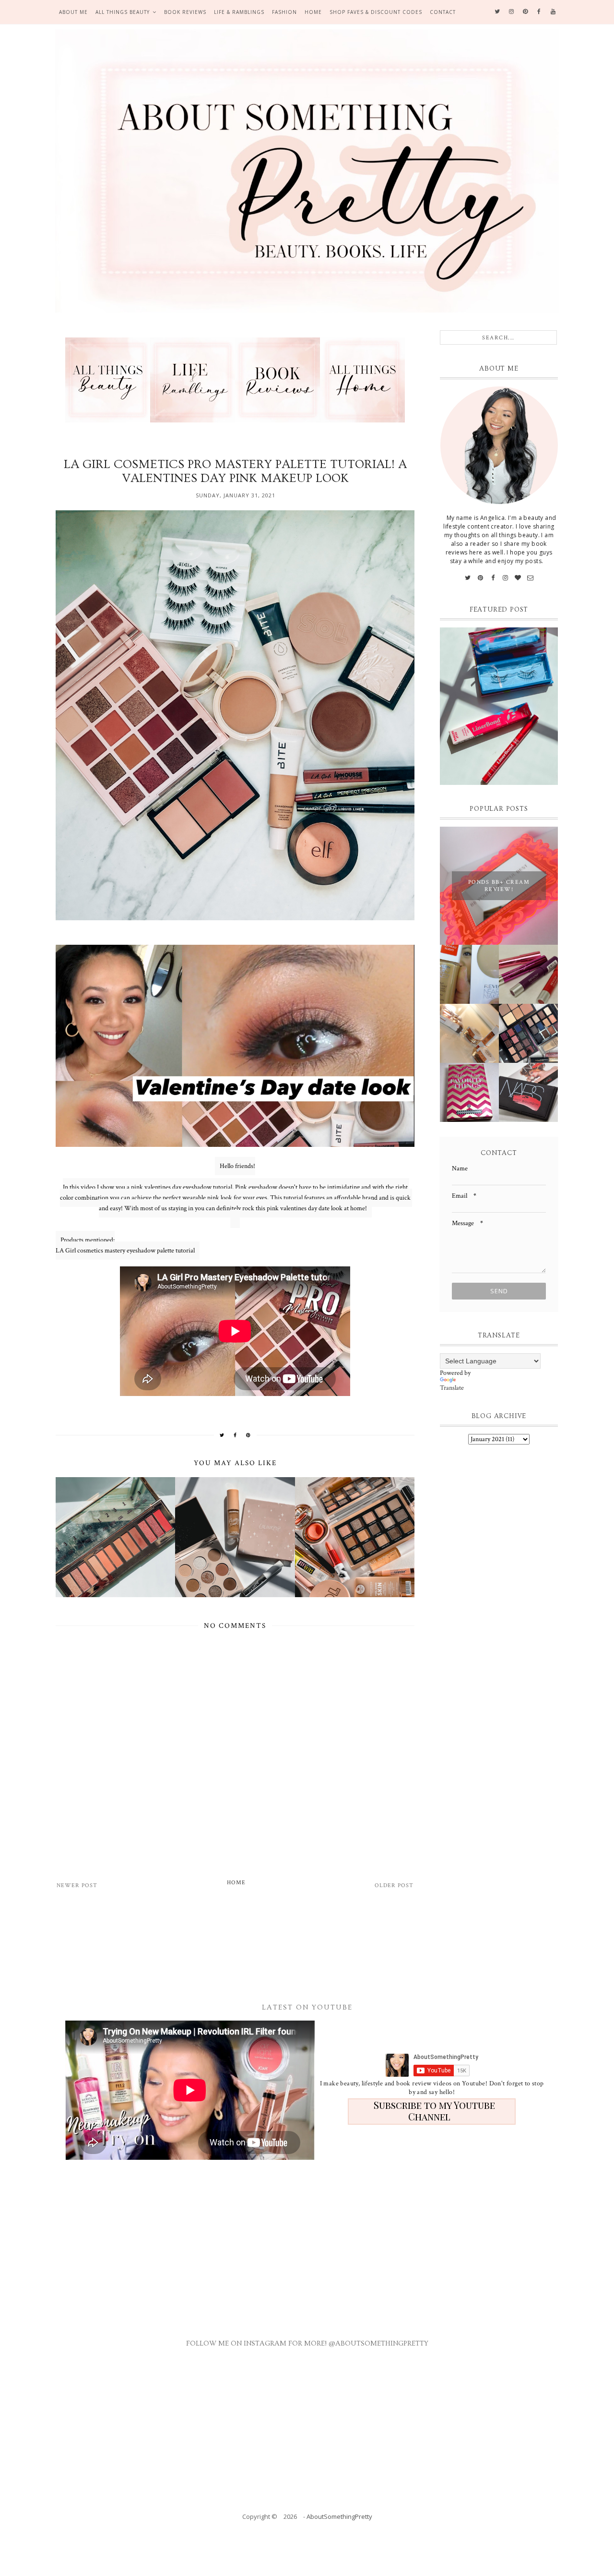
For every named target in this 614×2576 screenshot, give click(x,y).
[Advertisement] (298, 1945)
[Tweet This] (222, 1435)
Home (313, 12)
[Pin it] (248, 1435)
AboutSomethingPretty (339, 2516)
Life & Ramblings (239, 12)
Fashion (284, 12)
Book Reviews (185, 12)
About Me (73, 12)
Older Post (394, 1885)
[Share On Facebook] (235, 1435)
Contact (443, 12)
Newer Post (77, 1885)
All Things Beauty (123, 12)
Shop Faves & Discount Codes (376, 12)
